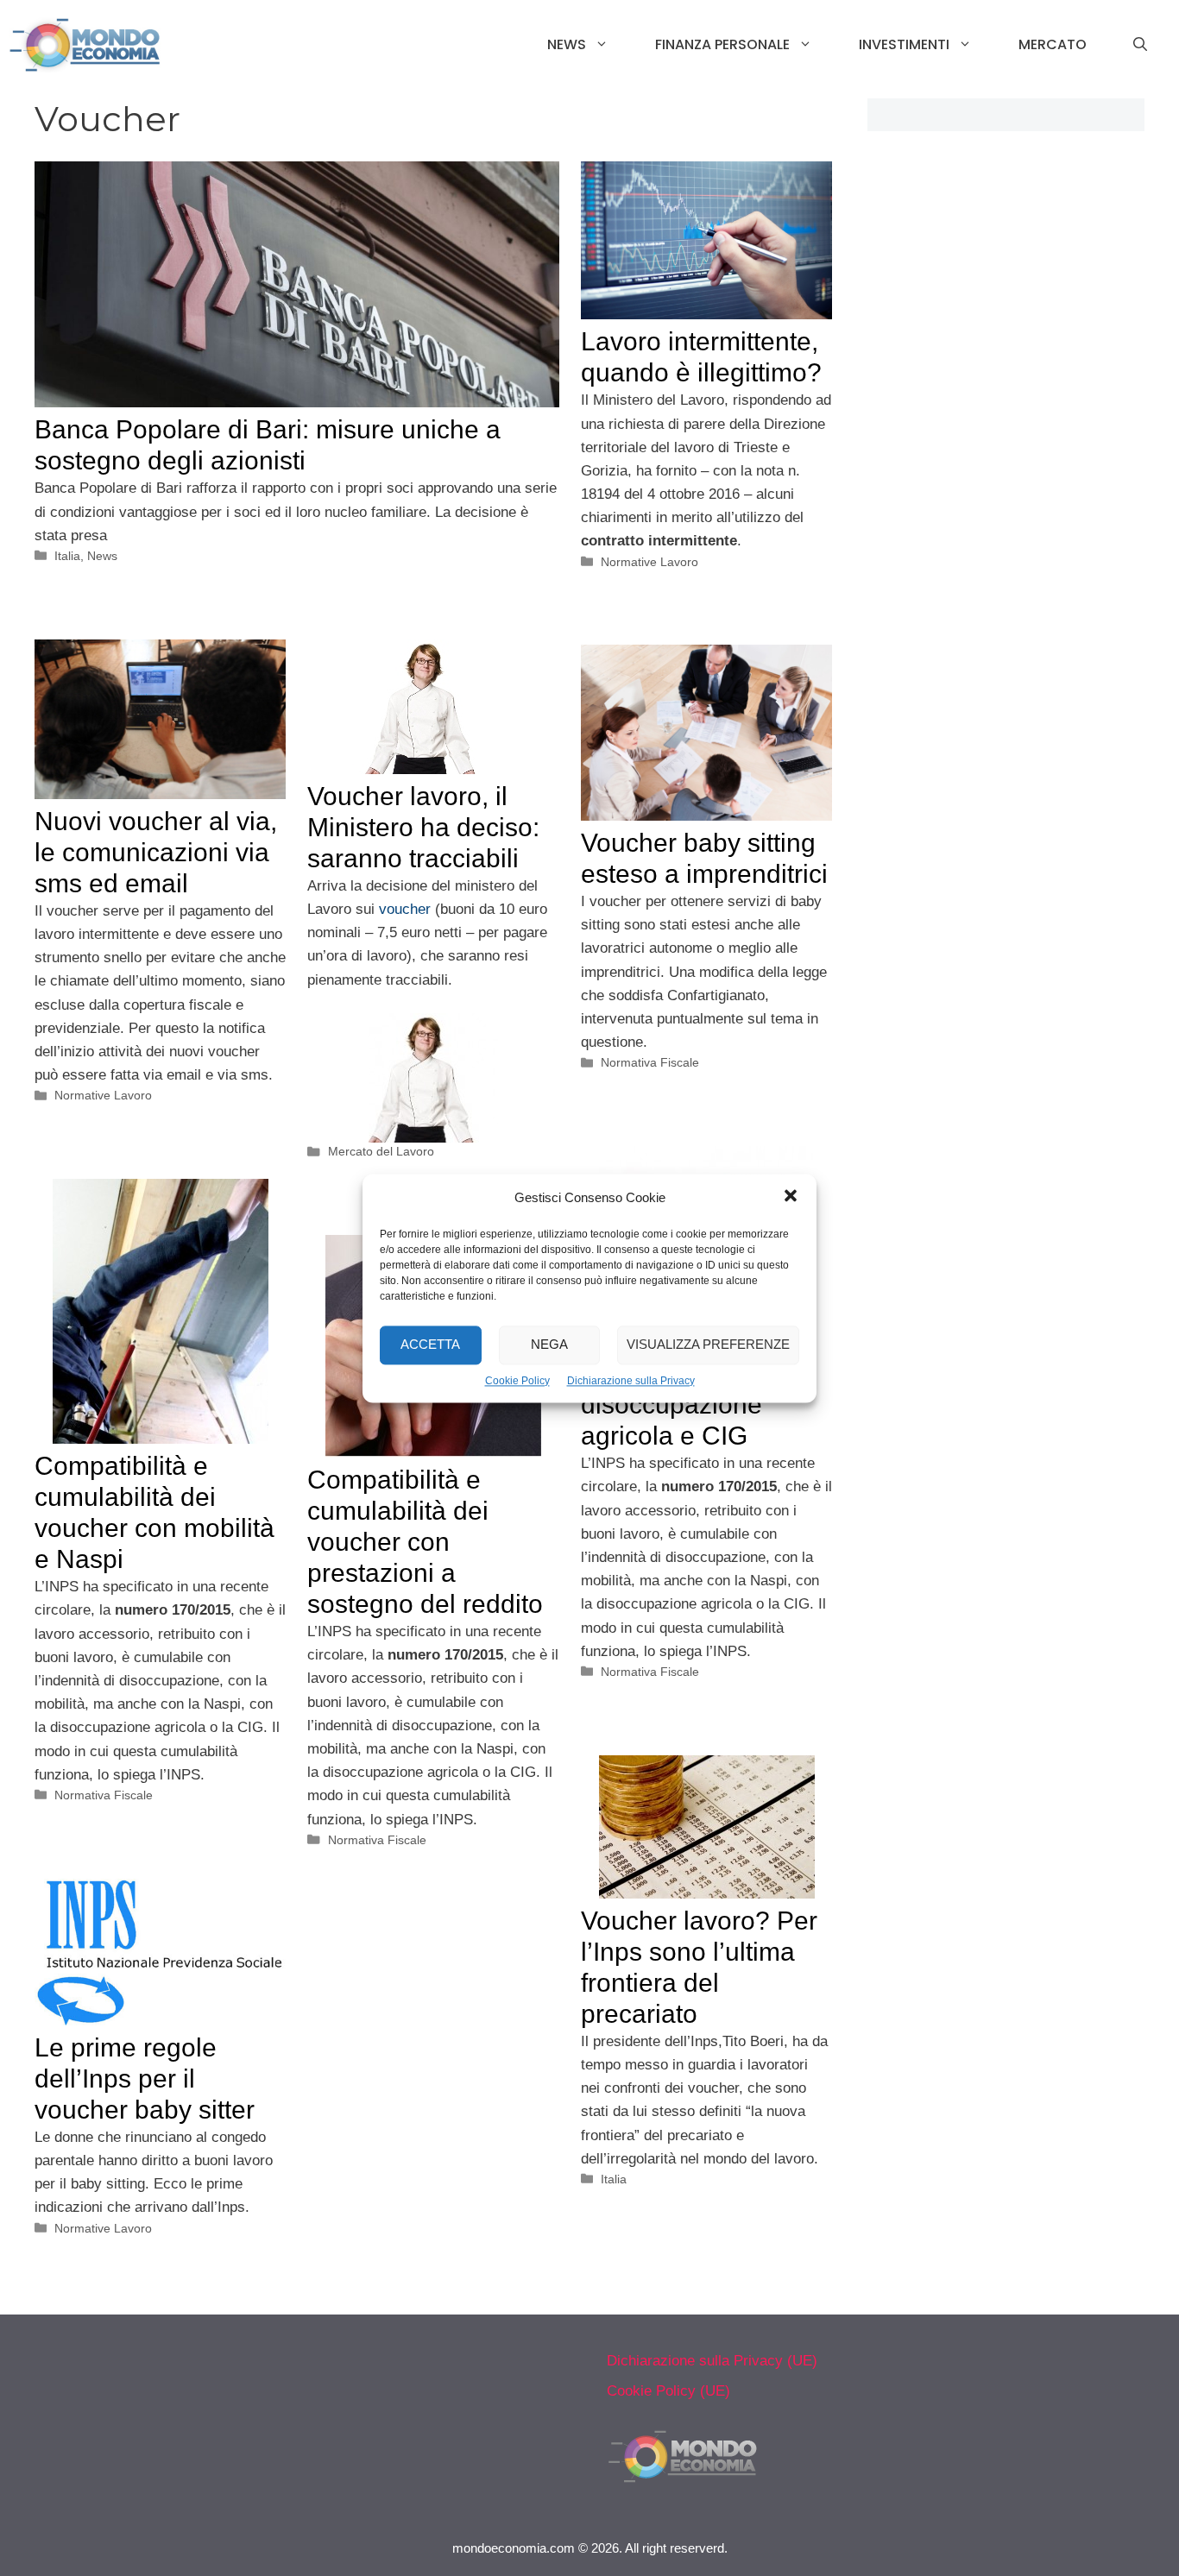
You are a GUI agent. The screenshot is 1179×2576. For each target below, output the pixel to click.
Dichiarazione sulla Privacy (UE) (712, 2361)
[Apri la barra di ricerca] (1140, 45)
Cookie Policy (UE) (668, 2391)
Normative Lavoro (649, 562)
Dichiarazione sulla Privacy (631, 1381)
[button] (791, 1198)
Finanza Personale (722, 44)
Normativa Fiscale (650, 1062)
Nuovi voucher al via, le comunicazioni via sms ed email (156, 852)
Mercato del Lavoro (381, 1151)
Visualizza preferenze (708, 1344)
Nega (549, 1344)
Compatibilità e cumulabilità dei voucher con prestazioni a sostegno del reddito (425, 1542)
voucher (405, 909)
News (567, 44)
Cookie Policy (517, 1381)
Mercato (1053, 44)
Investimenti (904, 44)
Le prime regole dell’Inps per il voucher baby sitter (145, 2078)
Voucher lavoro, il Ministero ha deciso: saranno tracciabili (423, 827)
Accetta (430, 1344)
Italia (67, 556)
